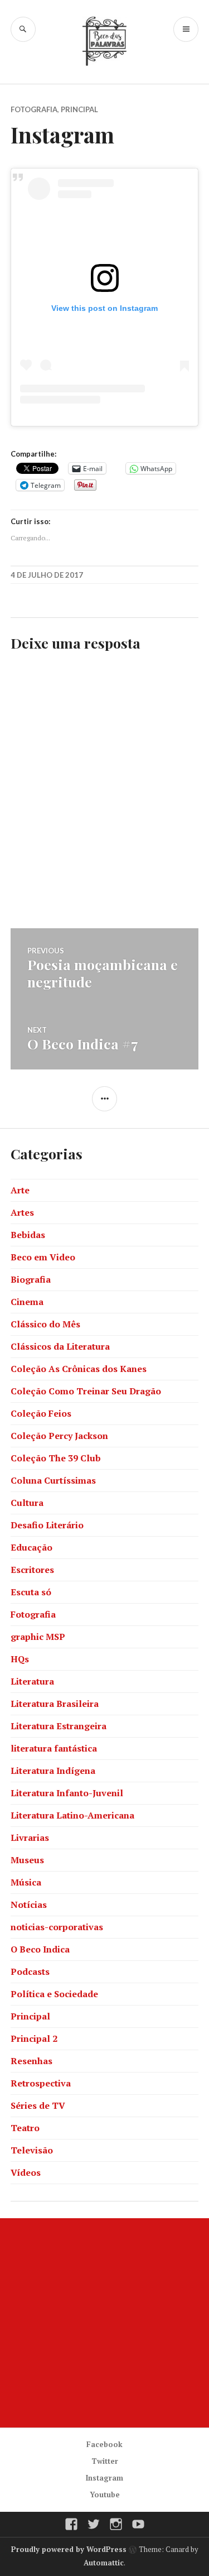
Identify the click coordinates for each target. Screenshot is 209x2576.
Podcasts (30, 1971)
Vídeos (26, 2172)
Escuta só (31, 1592)
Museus (27, 1860)
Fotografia (34, 109)
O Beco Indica (40, 1949)
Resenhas (31, 2061)
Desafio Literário (47, 1525)
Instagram (104, 2478)
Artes (22, 1212)
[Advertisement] (104, 2323)
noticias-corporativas (57, 1927)
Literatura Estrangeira (59, 1726)
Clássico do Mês (45, 1324)
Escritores (32, 1570)
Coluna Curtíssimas (53, 1480)
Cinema (27, 1302)
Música (26, 1882)
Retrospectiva (41, 2083)
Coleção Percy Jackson (59, 1436)
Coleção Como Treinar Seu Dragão (86, 1391)
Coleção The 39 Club (56, 1458)
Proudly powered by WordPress (69, 2549)
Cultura (27, 1503)
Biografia (31, 1279)
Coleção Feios (41, 1413)
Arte (20, 1190)
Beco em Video (43, 1257)
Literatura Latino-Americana (72, 1815)
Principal (79, 109)
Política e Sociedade (54, 1994)
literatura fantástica (54, 1748)
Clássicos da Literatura (60, 1346)
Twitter (105, 2461)
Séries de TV (38, 2105)
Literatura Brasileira (55, 1704)
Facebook (104, 2444)
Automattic (104, 2563)
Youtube (105, 2495)
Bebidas (28, 1235)
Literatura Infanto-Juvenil (67, 1793)
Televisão (32, 2150)
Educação (31, 1547)
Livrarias (30, 1838)
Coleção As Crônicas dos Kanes (79, 1369)
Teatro (25, 2128)
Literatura (32, 1681)
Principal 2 (34, 2038)
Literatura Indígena (53, 1771)
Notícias (29, 1905)
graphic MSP (38, 1637)
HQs (20, 1659)
